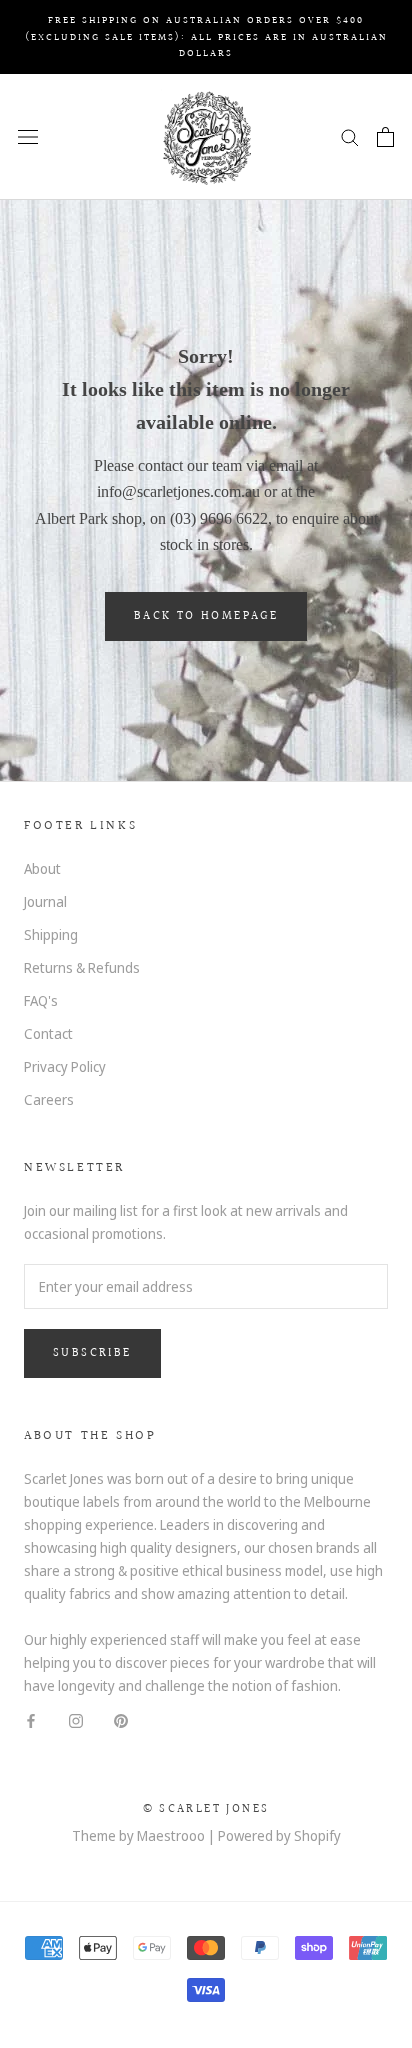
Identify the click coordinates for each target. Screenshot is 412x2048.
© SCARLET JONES (206, 1809)
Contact (48, 1033)
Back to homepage (206, 616)
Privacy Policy (65, 1066)
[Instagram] (76, 1719)
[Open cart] (385, 137)
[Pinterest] (121, 1719)
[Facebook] (31, 1719)
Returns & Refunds (82, 967)
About (42, 868)
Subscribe (92, 1353)
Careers (49, 1099)
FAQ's (41, 1000)
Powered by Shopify (279, 1835)
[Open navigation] (28, 136)
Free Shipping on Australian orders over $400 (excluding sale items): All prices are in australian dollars (206, 36)
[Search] (350, 136)
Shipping (51, 934)
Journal (45, 901)
